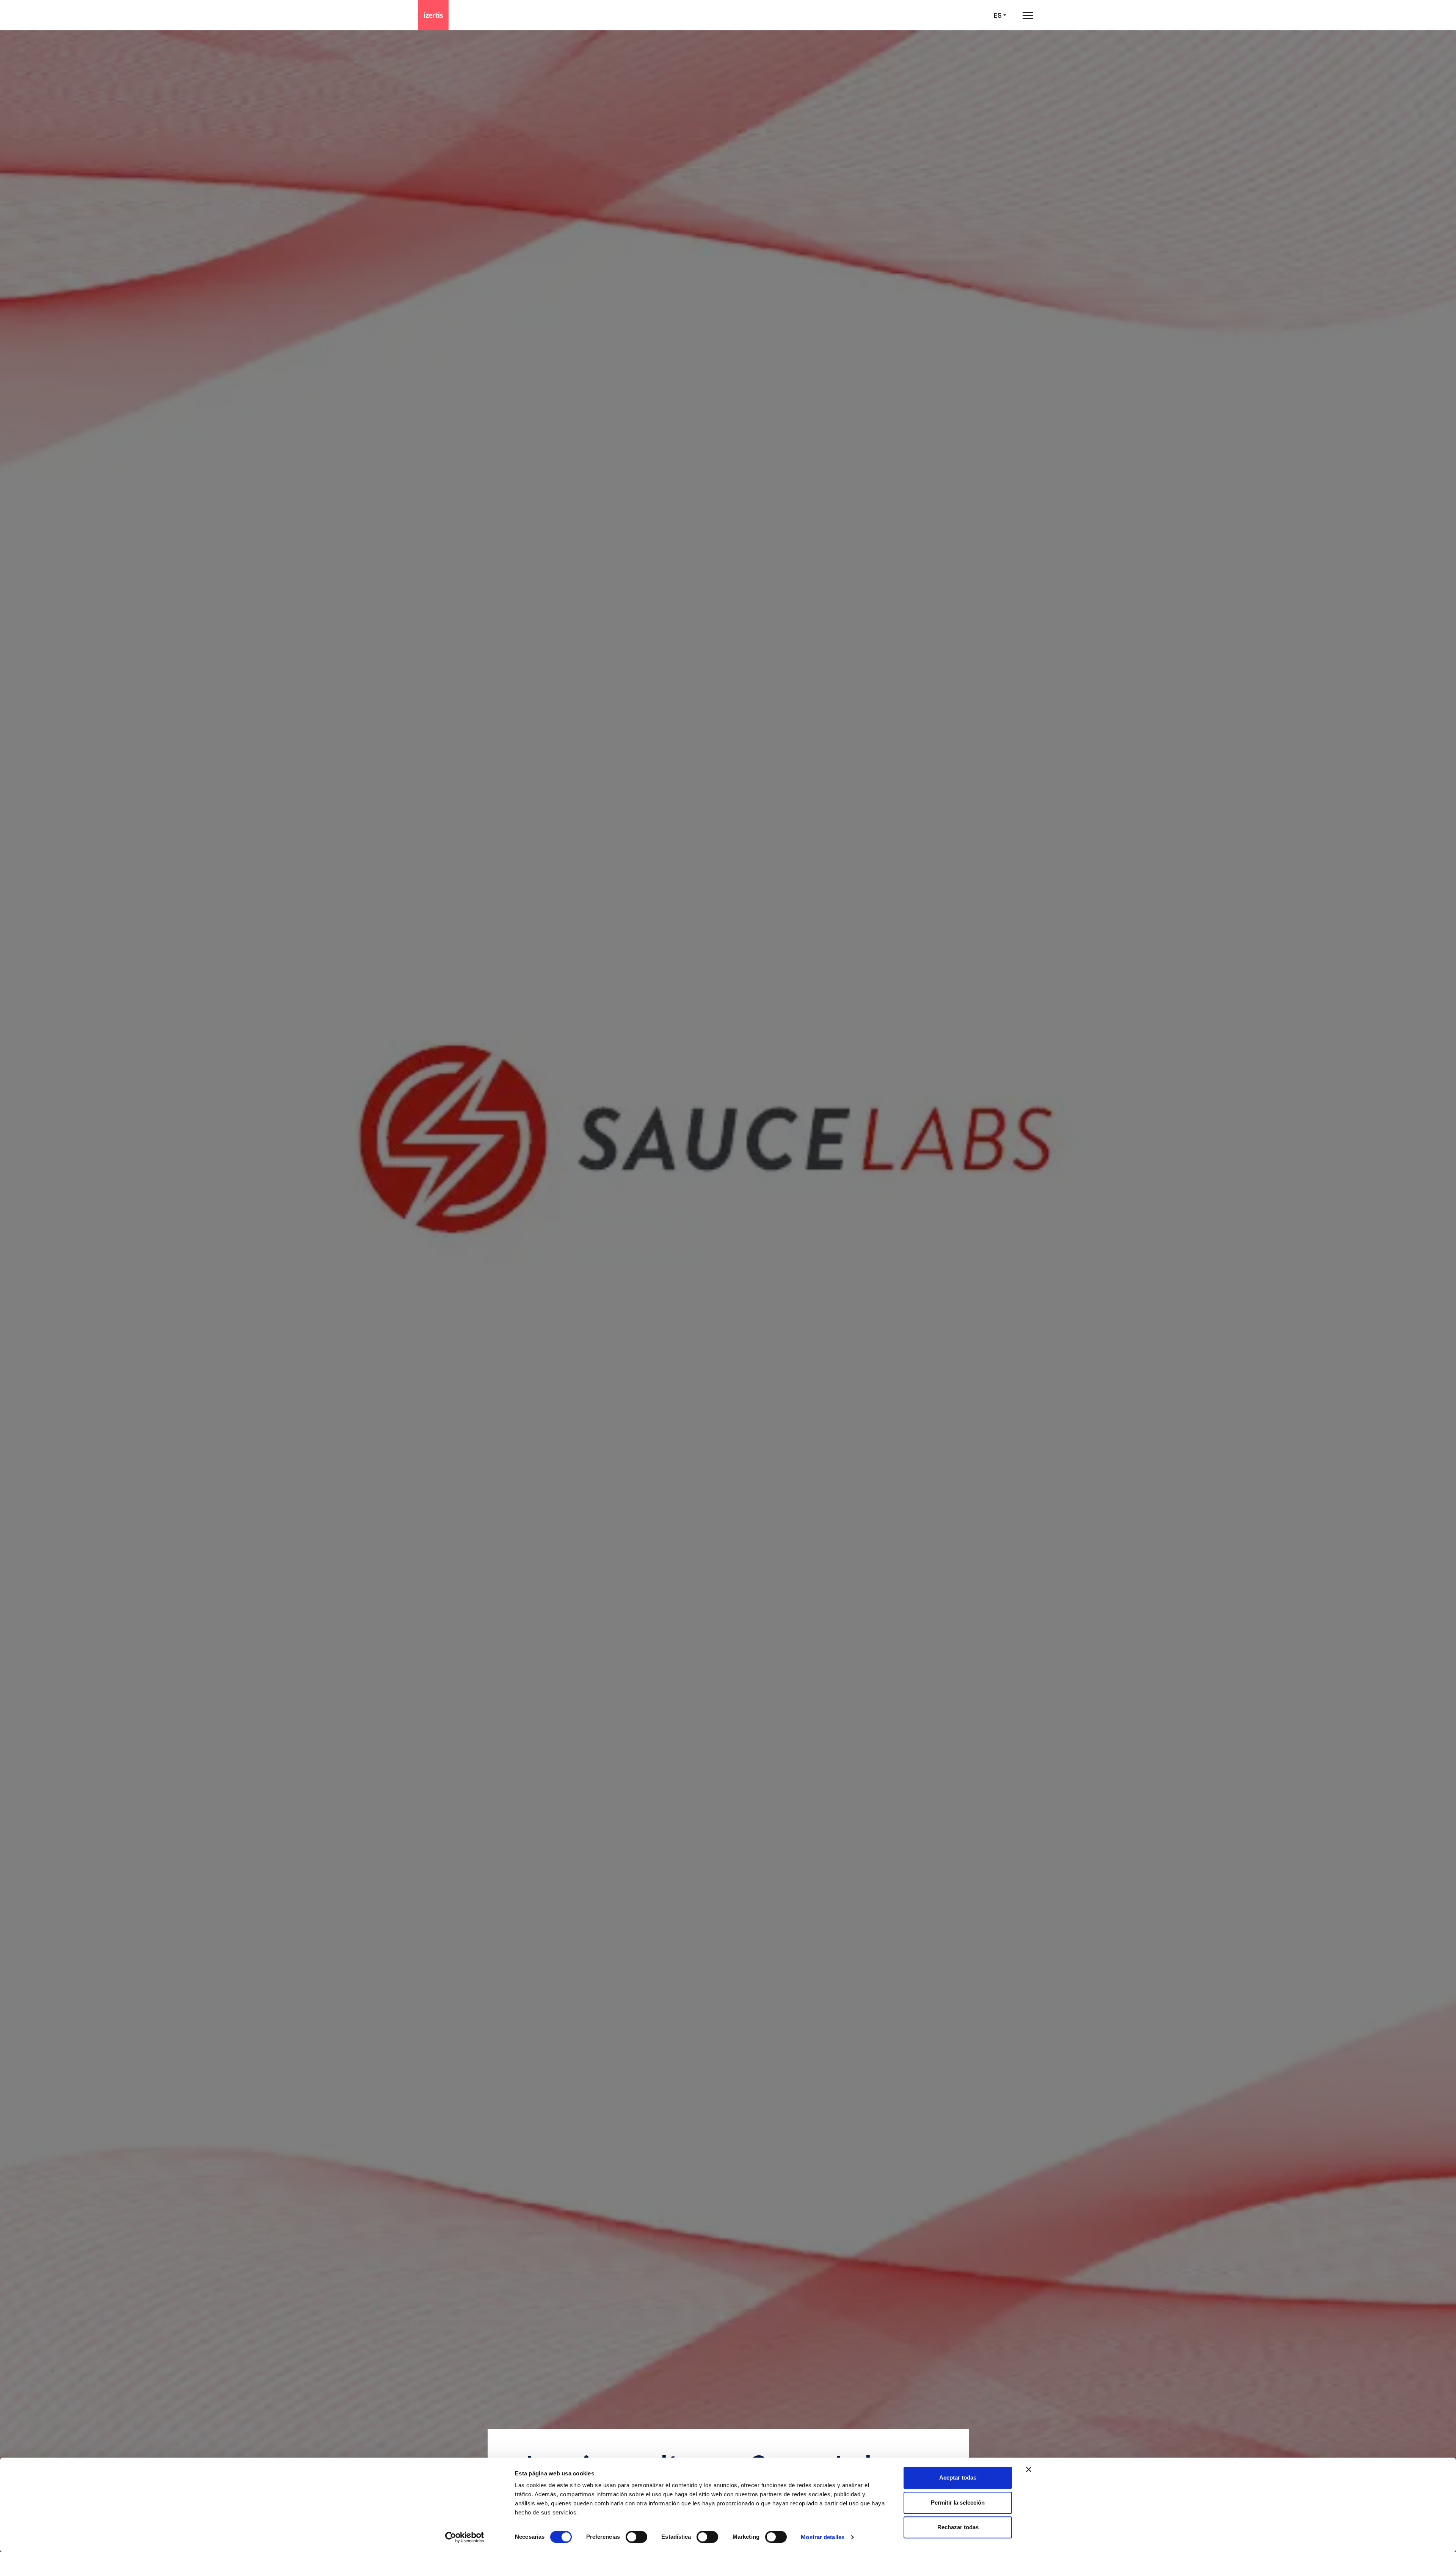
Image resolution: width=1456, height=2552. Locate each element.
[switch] (636, 2537)
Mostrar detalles (823, 2537)
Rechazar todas (958, 2527)
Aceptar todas (958, 2477)
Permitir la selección (958, 2503)
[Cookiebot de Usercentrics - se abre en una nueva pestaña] (465, 2537)
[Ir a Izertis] (433, 15)
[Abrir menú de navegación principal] (1028, 15)
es (998, 15)
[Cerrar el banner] (1029, 2469)
